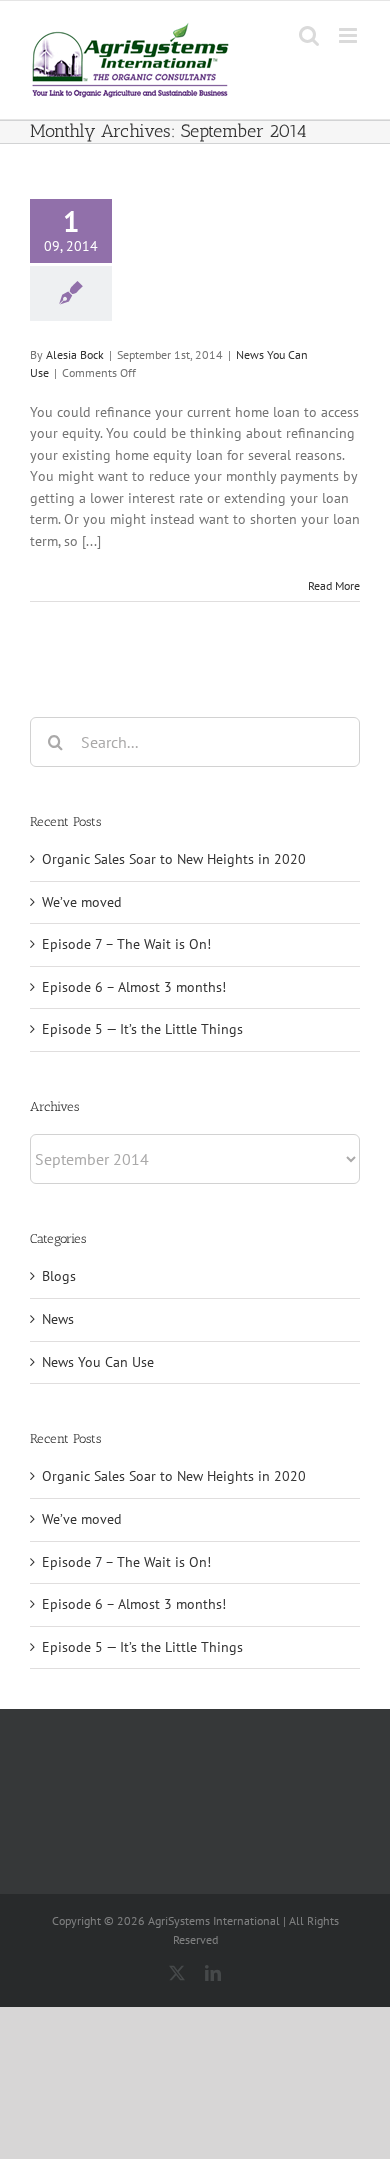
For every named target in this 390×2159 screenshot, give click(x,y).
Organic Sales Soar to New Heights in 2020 (174, 859)
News (58, 1319)
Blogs (59, 1276)
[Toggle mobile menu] (349, 35)
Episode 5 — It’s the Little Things (142, 1029)
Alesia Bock (75, 354)
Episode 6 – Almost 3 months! (134, 987)
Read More (334, 585)
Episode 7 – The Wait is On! (126, 944)
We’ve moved (82, 902)
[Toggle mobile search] (309, 35)
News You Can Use (98, 1362)
